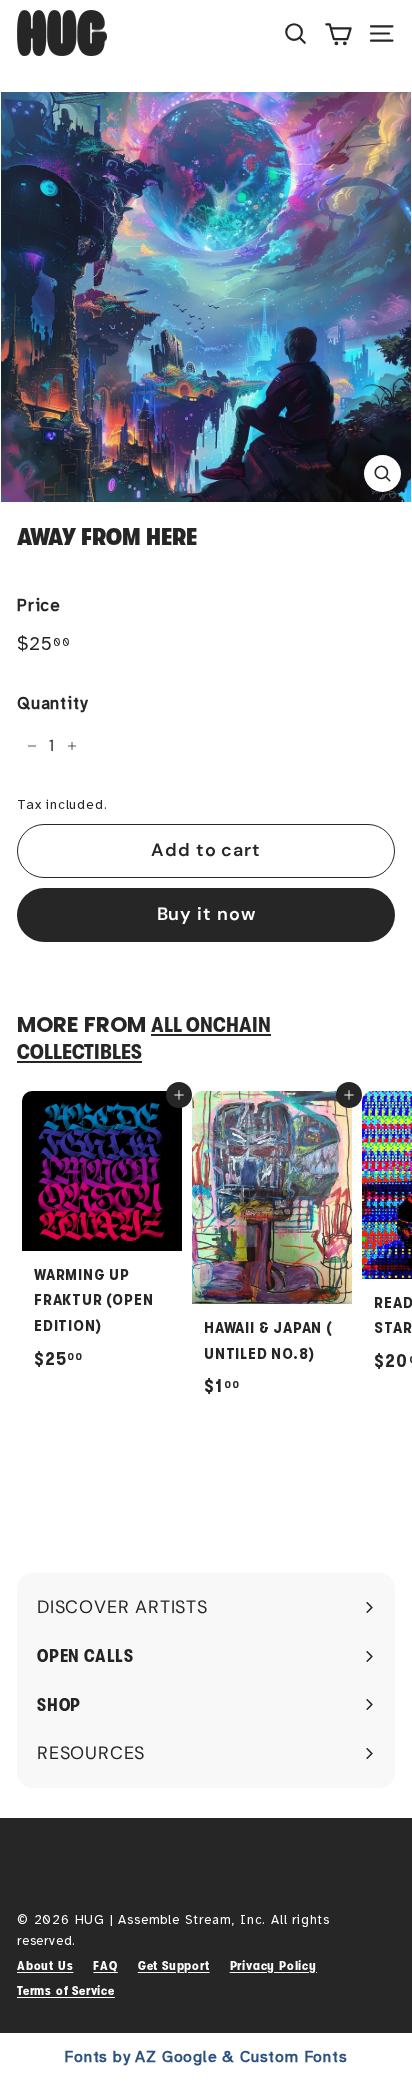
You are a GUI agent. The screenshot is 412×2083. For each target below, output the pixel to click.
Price (39, 605)
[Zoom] (382, 473)
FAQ (105, 1965)
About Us (45, 1965)
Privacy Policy (273, 1965)
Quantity (52, 703)
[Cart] (338, 33)
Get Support (174, 1965)
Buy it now (206, 914)
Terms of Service (66, 1990)
